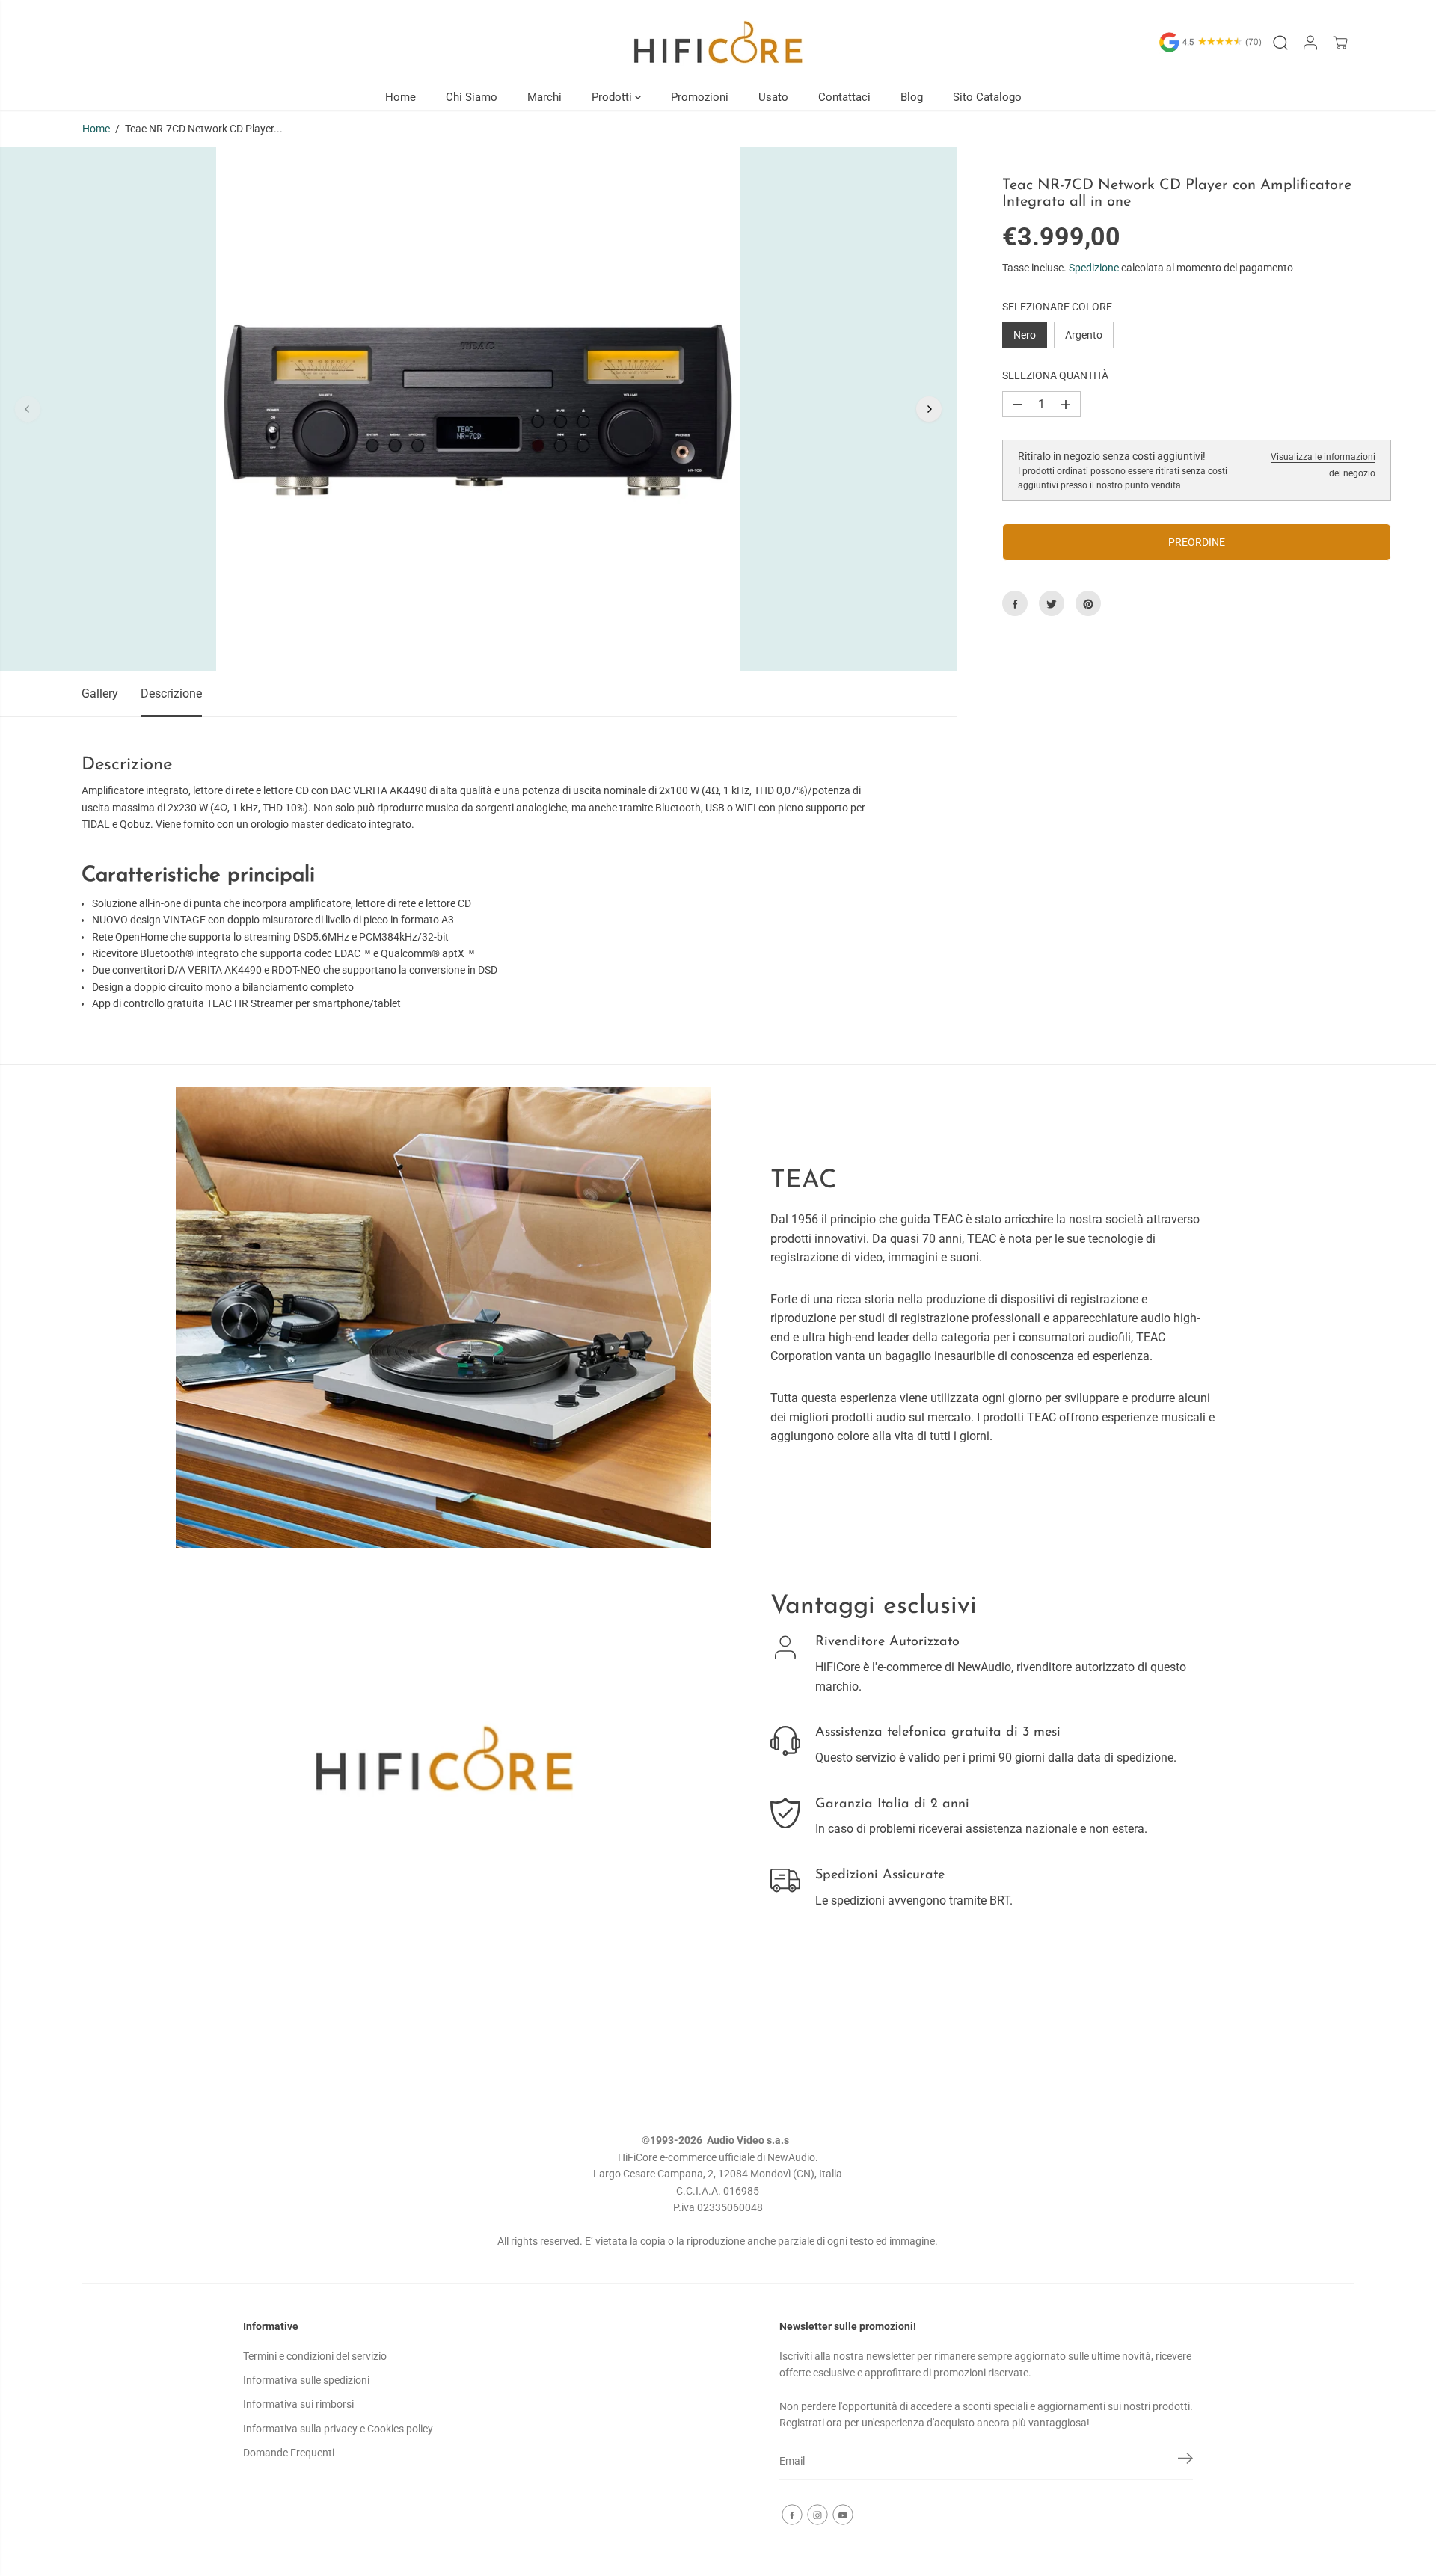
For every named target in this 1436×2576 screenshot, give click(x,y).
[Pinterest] (1088, 604)
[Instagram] (817, 2515)
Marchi (544, 97)
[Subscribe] (1185, 2461)
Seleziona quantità (1055, 376)
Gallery (100, 694)
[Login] (1310, 43)
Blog (912, 97)
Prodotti (613, 97)
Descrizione (171, 694)
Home (401, 97)
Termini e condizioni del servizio (315, 2356)
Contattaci (844, 97)
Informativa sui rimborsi (298, 2404)
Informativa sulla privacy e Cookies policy (338, 2429)
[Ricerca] (1280, 43)
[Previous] (28, 409)
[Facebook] (1015, 604)
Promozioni (700, 97)
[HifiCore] (718, 42)
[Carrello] (1340, 43)
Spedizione (1094, 268)
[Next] (929, 409)
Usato (773, 97)
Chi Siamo (472, 97)
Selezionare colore (1057, 307)
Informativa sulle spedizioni (306, 2380)
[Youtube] (843, 2515)
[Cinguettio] (1052, 604)
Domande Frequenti (289, 2453)
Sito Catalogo (987, 97)
